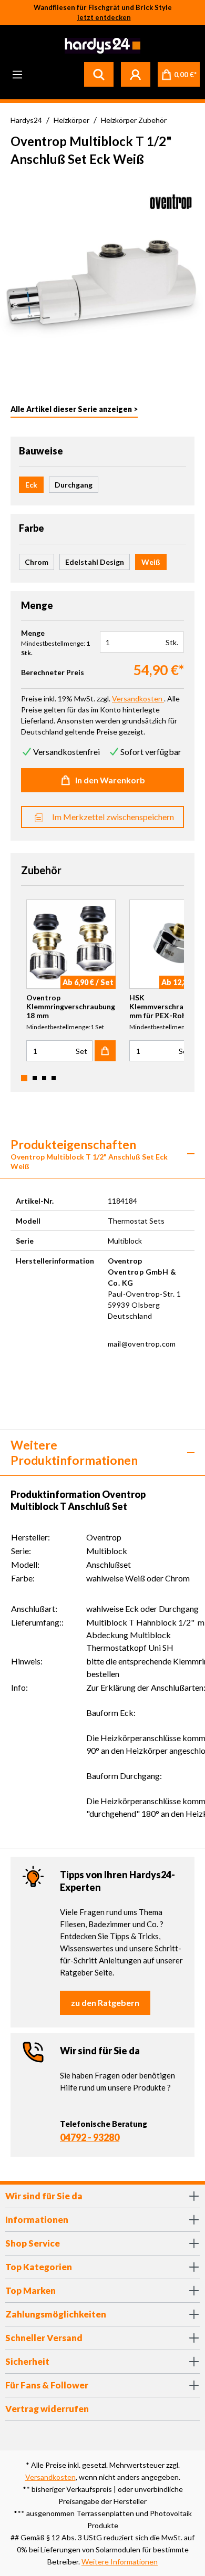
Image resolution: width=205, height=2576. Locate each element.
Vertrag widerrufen (47, 2409)
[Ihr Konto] (136, 74)
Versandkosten (50, 2477)
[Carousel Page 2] (35, 1078)
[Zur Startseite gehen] (101, 46)
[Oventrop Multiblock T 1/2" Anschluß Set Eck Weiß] (102, 279)
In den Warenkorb (110, 780)
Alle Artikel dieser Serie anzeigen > (74, 409)
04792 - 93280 (90, 2137)
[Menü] (17, 74)
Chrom (37, 562)
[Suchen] (99, 74)
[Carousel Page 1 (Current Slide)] (24, 1078)
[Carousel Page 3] (44, 1078)
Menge (33, 633)
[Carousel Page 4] (54, 1078)
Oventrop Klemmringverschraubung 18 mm (71, 1006)
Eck (31, 485)
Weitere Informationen (120, 2562)
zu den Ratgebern (105, 2003)
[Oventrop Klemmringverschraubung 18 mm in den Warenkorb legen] (105, 1051)
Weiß (151, 562)
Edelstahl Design (95, 562)
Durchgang (74, 485)
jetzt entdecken (104, 17)
